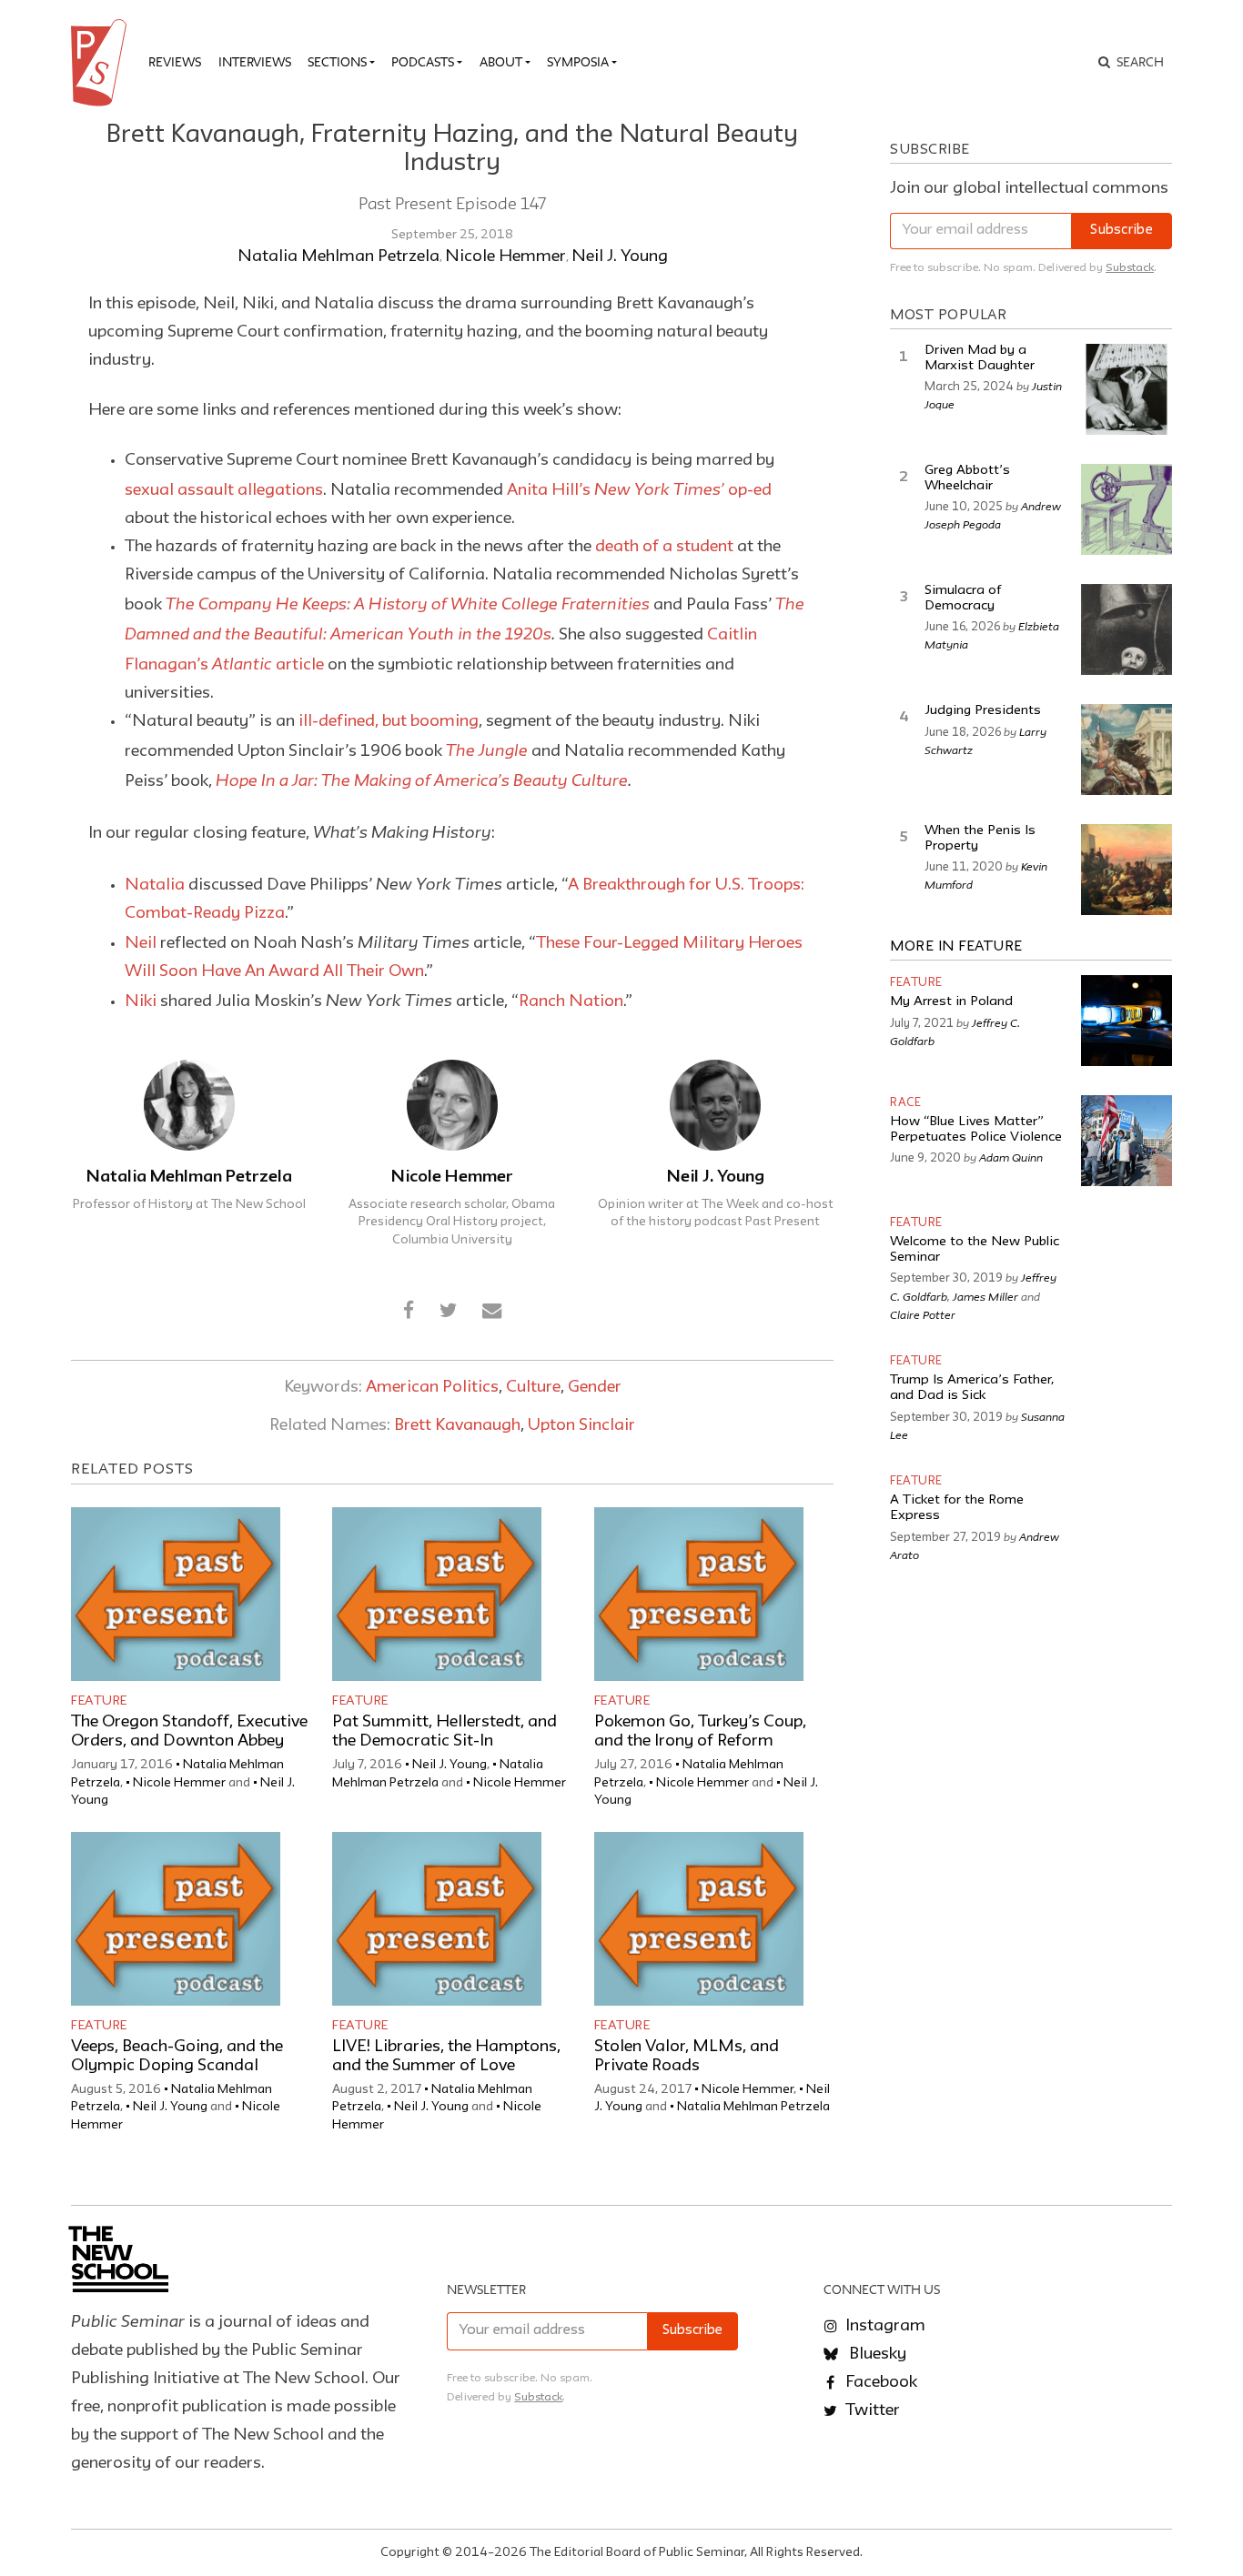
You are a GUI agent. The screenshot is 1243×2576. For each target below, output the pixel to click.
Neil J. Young (620, 257)
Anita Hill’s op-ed (639, 490)
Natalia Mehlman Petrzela (339, 257)
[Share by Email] (491, 1312)
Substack (1130, 268)
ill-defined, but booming (389, 721)
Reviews (175, 62)
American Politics (432, 1387)
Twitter (871, 2410)
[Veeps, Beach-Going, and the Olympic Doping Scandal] (176, 1919)
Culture (533, 1387)
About (501, 62)
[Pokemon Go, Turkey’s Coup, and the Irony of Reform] (699, 1594)
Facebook (879, 2382)
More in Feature (956, 947)
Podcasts (423, 62)
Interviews (255, 62)
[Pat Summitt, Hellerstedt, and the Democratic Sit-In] (437, 1594)
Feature (99, 1701)
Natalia (155, 885)
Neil (141, 943)
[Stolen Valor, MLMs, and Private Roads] (699, 1919)
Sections (337, 62)
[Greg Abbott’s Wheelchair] (1127, 509)
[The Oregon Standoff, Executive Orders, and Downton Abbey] (176, 1594)
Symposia (578, 62)
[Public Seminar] (102, 63)
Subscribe (1122, 231)
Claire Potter (923, 1314)
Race (905, 1103)
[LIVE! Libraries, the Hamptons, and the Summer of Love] (437, 1919)
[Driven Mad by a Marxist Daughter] (1127, 389)
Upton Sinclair (581, 1425)
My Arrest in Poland (951, 1002)
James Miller (985, 1296)
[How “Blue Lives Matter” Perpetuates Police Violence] (1127, 1141)
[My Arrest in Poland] (1127, 1021)
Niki (141, 1001)
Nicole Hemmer (505, 257)
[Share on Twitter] (448, 1312)
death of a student (664, 547)
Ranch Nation (571, 1001)
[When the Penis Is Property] (1127, 870)
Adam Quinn (1011, 1157)
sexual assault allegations (224, 490)
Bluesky (876, 2354)
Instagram (884, 2326)
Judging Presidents (983, 711)
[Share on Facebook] (409, 1312)
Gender (595, 1387)
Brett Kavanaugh (457, 1425)
